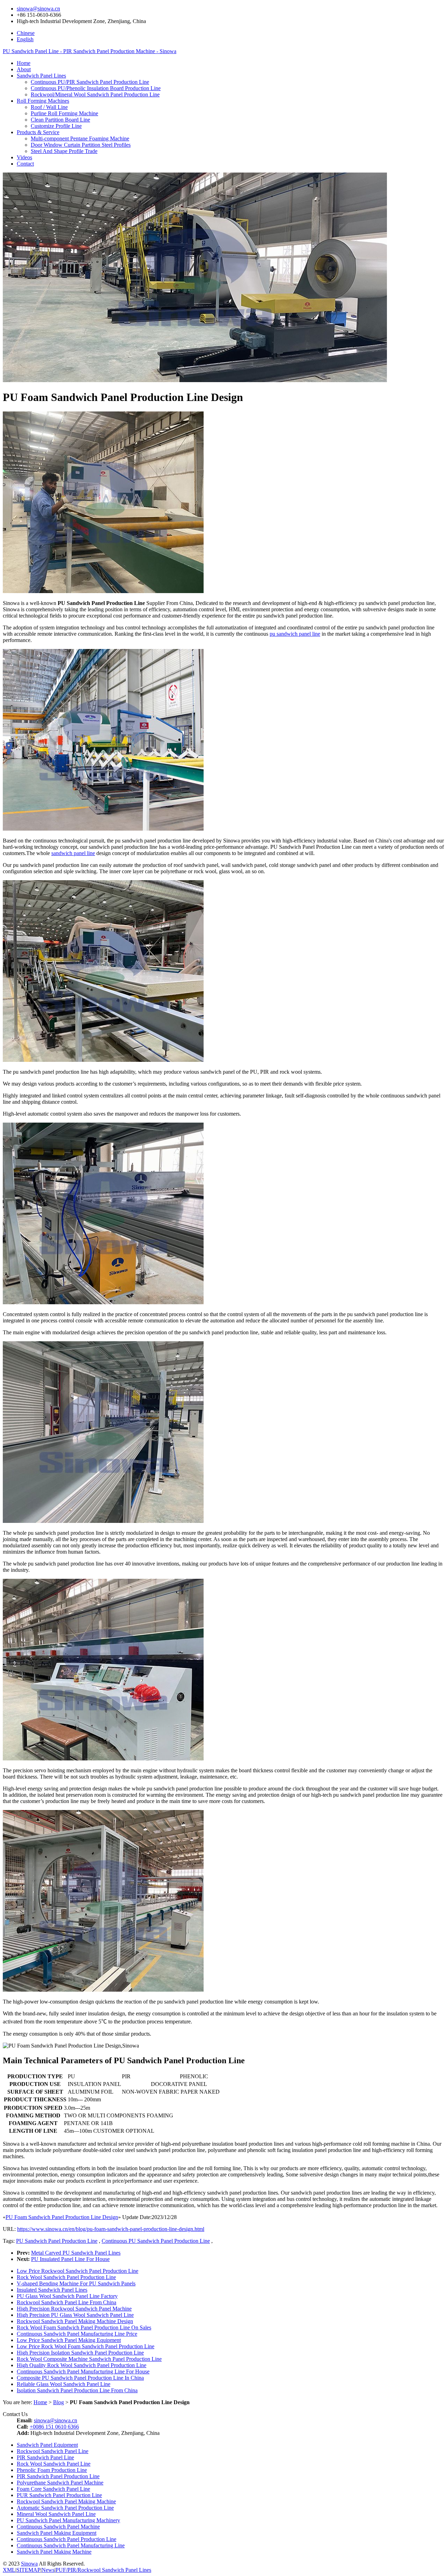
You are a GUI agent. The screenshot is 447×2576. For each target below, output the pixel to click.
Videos (24, 157)
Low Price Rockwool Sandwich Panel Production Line (78, 2271)
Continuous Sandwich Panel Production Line (67, 2539)
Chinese (26, 33)
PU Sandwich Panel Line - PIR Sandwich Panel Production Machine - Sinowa (90, 51)
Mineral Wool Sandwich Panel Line (56, 2514)
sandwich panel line (73, 853)
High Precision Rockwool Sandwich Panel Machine (74, 2309)
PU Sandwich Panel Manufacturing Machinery (68, 2520)
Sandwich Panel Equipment (47, 2445)
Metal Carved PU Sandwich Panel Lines (76, 2253)
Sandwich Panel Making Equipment (57, 2533)
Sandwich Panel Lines (41, 76)
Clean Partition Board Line (60, 120)
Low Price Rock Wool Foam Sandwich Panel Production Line (86, 2346)
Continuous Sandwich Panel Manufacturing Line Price (77, 2334)
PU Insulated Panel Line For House (70, 2259)
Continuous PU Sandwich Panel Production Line (156, 2241)
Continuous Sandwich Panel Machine (58, 2527)
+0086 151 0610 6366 (54, 2427)
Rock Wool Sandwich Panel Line (54, 2464)
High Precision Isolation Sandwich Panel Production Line (80, 2353)
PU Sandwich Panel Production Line (57, 2241)
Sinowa (29, 2564)
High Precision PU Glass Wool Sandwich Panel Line (75, 2315)
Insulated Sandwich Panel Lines (52, 2290)
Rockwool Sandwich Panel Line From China (67, 2302)
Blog (58, 2402)
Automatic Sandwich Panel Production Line (65, 2508)
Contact (25, 164)
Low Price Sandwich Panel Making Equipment (69, 2340)
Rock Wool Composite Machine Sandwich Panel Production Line (89, 2359)
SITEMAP (28, 2570)
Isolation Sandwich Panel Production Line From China (77, 2390)
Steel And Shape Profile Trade (64, 151)
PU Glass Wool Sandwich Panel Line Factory (67, 2296)
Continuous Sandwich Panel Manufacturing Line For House (83, 2371)
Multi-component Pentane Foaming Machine (80, 138)
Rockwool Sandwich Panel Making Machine (66, 2501)
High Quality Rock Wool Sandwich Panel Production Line (82, 2365)
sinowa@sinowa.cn (38, 9)
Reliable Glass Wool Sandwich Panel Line (64, 2384)
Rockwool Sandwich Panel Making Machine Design (75, 2321)
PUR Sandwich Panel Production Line (59, 2495)
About (24, 69)
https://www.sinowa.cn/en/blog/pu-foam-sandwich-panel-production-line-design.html (111, 2229)
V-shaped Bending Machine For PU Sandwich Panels (76, 2283)
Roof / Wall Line (49, 107)
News (48, 2570)
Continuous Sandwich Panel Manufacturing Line (71, 2545)
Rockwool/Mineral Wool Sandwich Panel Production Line (95, 94)
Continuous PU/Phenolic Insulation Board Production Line (96, 88)
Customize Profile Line (56, 126)
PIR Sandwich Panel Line (45, 2457)
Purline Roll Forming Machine (64, 113)
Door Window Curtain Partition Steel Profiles (81, 145)
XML (9, 2570)
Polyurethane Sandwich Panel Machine (60, 2483)
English (25, 39)
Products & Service (38, 132)
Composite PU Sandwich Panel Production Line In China (80, 2378)
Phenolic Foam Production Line (52, 2470)
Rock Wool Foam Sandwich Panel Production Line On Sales (84, 2327)
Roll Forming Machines (43, 101)
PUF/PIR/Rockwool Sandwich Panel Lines (103, 2570)
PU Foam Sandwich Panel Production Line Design (62, 2217)
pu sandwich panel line (295, 634)
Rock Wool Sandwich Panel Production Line (66, 2277)
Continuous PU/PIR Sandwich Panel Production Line (90, 82)
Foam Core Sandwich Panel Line (53, 2489)
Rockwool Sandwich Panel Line (53, 2451)
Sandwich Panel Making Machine (54, 2552)
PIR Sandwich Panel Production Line (58, 2476)
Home (24, 63)
